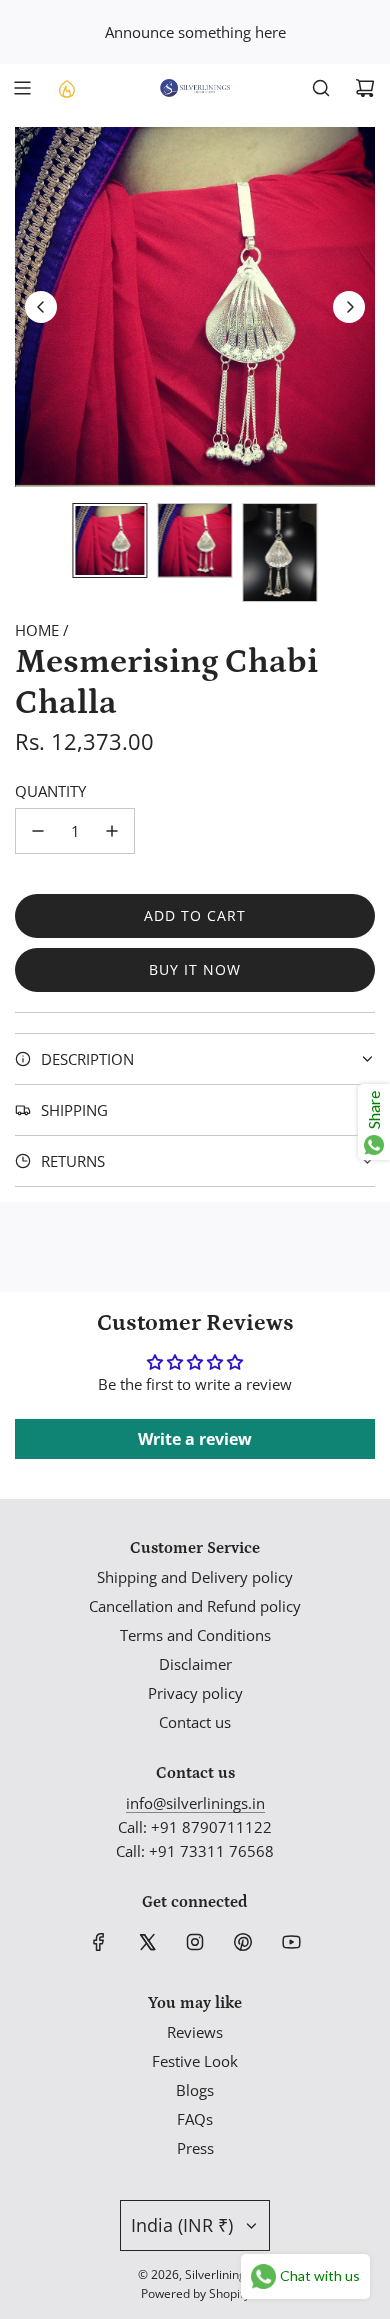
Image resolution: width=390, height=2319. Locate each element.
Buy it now (195, 969)
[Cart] (365, 88)
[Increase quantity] (112, 831)
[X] (147, 1942)
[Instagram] (195, 1942)
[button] (41, 307)
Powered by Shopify (195, 2293)
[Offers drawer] (66, 88)
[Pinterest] (243, 1942)
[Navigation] (22, 88)
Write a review (195, 1439)
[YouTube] (291, 1942)
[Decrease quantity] (38, 831)
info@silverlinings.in (195, 1803)
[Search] (321, 88)
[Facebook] (99, 1942)
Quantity (50, 791)
